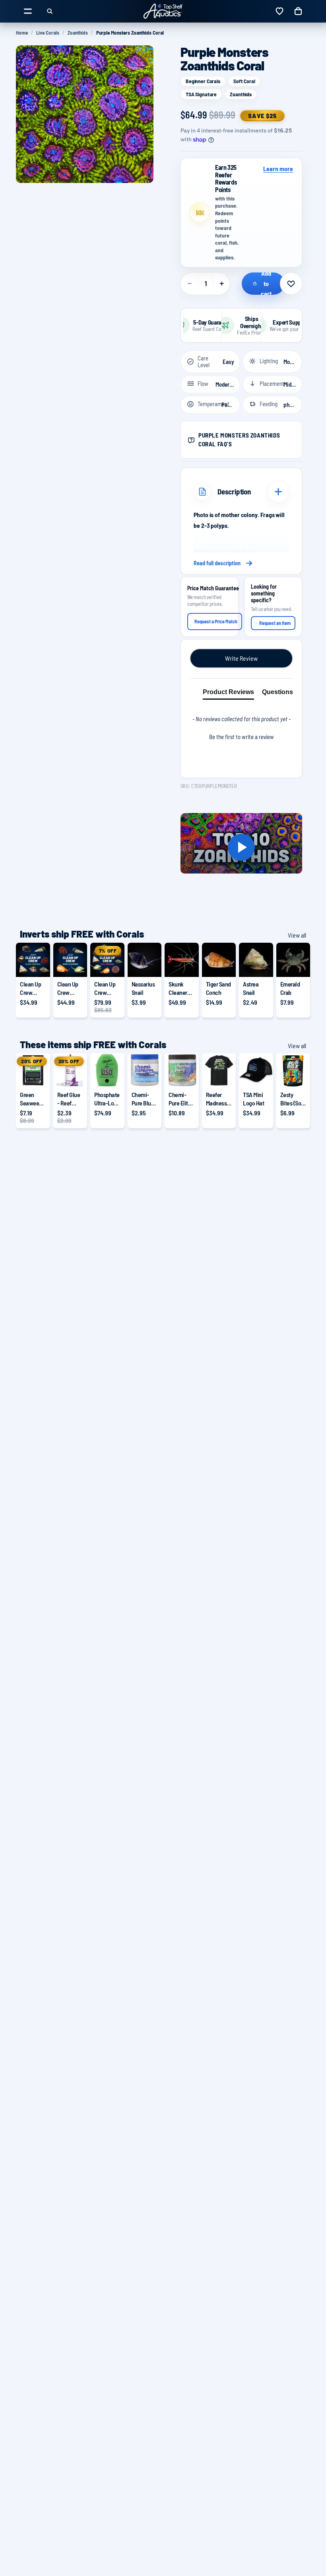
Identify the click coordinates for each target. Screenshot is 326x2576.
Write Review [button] (241, 658)
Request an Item (275, 623)
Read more (241, 563)
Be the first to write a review (242, 737)
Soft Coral (244, 81)
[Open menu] (28, 11)
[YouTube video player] (241, 847)
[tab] (228, 694)
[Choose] (38, 965)
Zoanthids (78, 33)
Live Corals (48, 33)
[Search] (50, 11)
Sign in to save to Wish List (291, 284)
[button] (241, 736)
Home (22, 33)
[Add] (149, 965)
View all (297, 935)
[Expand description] (278, 492)
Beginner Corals (203, 81)
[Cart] (298, 11)
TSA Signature (201, 94)
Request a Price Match (216, 621)
